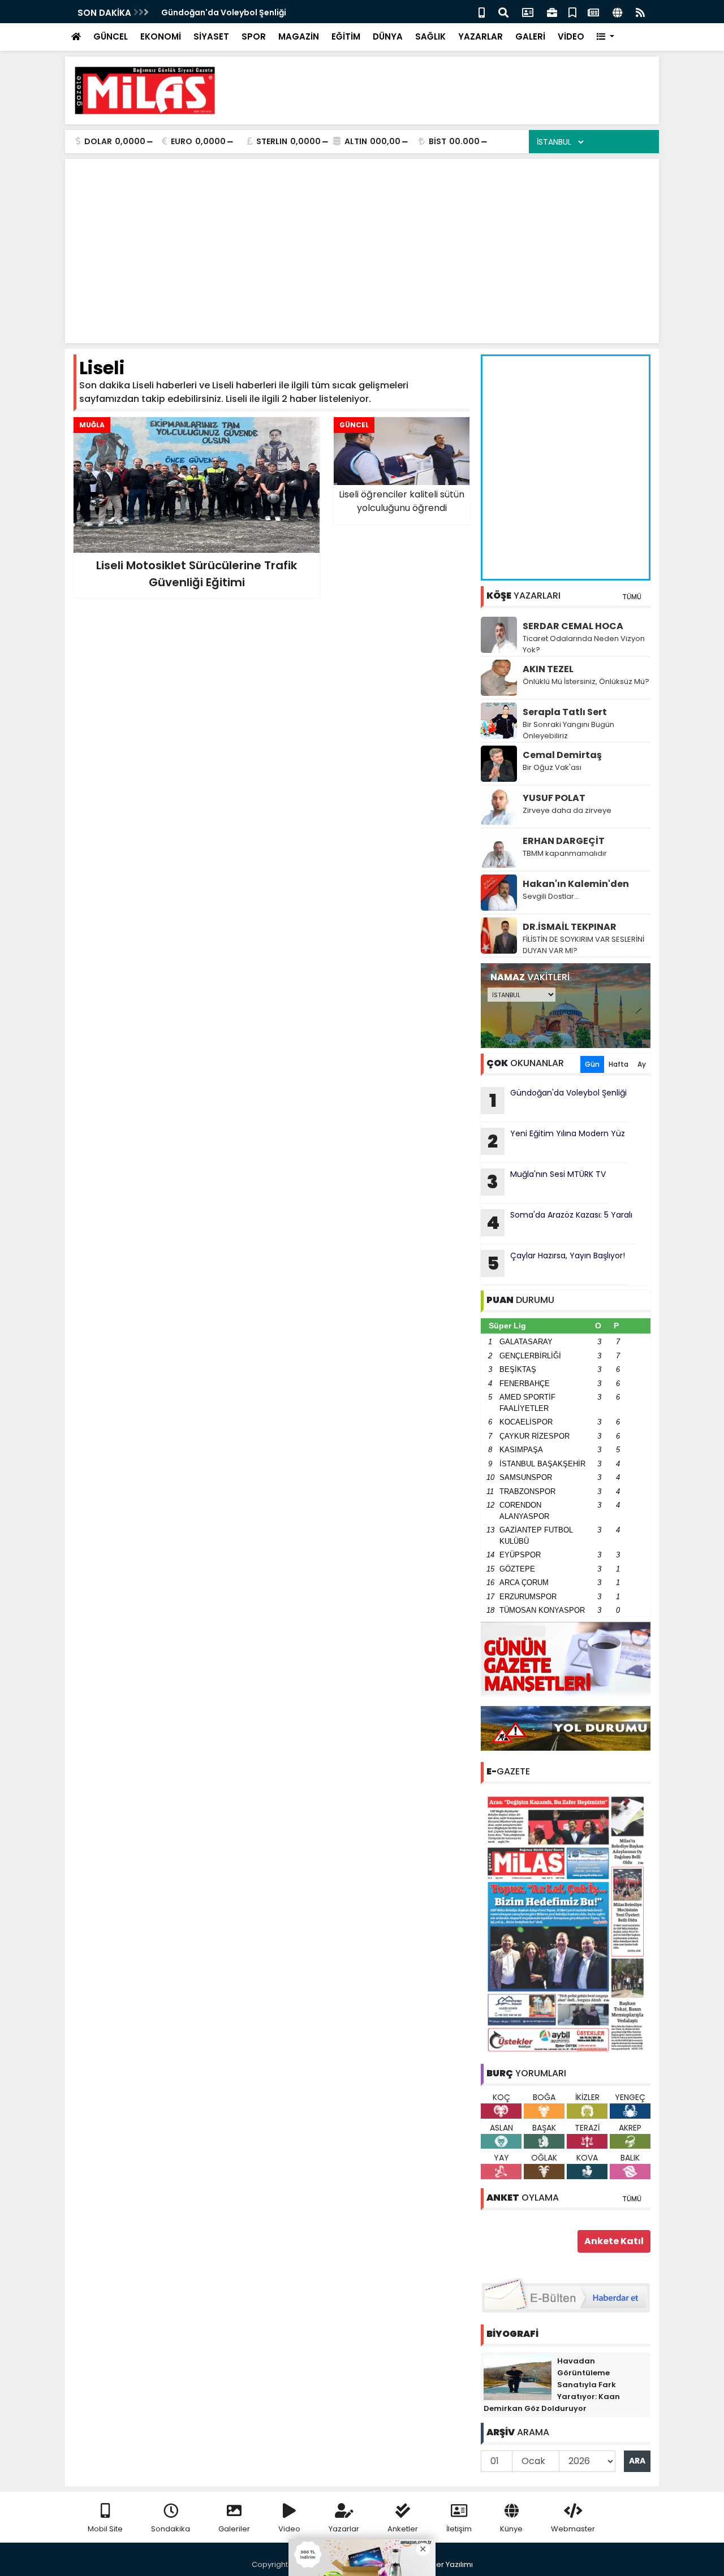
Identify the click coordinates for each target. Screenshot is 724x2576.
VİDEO (571, 36)
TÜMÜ (632, 597)
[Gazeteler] (593, 12)
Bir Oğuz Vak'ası (552, 767)
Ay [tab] (642, 1064)
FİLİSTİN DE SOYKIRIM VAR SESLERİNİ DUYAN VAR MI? (583, 945)
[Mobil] (482, 12)
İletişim (459, 2529)
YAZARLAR (480, 36)
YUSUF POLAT (554, 798)
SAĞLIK (430, 36)
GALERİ (530, 36)
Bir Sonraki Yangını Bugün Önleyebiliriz (568, 730)
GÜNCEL (111, 36)
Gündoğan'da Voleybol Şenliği (224, 12)
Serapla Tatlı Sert (565, 712)
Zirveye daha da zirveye (567, 810)
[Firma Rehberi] (552, 12)
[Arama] (503, 12)
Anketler (403, 2529)
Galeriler (234, 2529)
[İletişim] (528, 12)
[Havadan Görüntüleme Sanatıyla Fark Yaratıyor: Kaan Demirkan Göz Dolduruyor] (518, 2377)
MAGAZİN (299, 36)
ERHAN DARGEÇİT (564, 841)
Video (289, 2529)
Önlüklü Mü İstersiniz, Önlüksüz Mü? (586, 681)
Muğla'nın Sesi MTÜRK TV (546, 1181)
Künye (511, 2529)
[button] (606, 37)
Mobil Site (105, 2529)
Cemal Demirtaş (562, 755)
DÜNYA (388, 36)
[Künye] (617, 12)
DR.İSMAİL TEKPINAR (570, 927)
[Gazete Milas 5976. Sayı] (566, 1923)
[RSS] (640, 12)
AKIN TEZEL (548, 669)
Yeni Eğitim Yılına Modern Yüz (556, 1141)
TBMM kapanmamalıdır (565, 853)
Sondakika (171, 2529)
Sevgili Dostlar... (551, 896)
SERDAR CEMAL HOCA (573, 626)
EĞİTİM (346, 36)
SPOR (254, 36)
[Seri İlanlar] (572, 12)
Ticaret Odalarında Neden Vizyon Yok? (584, 644)
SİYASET (211, 36)
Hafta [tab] (619, 1064)
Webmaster (573, 2529)
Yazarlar (344, 2529)
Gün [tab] (592, 1064)
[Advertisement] (445, 90)
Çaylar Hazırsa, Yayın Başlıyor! (556, 1263)
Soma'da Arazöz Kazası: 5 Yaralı (559, 1222)
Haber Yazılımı (447, 2564)
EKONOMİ (161, 36)
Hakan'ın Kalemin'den (576, 884)
